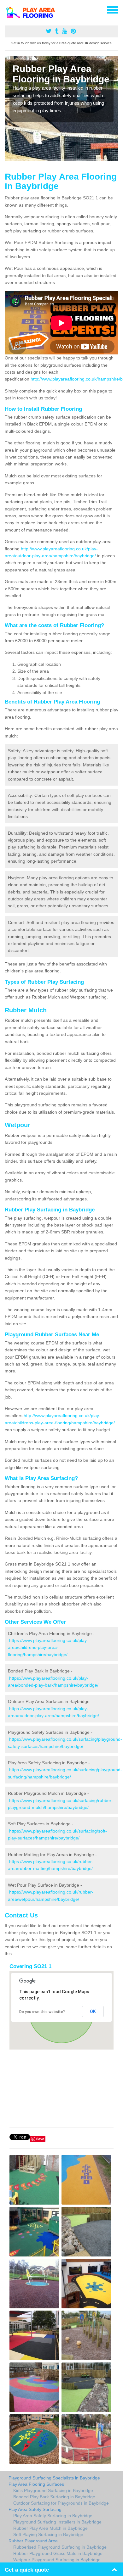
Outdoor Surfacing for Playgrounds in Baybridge (61, 2503)
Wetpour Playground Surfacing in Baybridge (57, 2560)
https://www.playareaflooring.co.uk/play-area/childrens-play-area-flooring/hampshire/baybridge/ (48, 1647)
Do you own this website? (42, 2012)
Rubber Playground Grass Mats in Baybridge (58, 2553)
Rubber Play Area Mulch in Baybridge (50, 2528)
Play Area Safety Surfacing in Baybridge (53, 2516)
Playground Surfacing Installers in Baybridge (57, 2522)
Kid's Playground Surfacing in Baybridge (53, 2490)
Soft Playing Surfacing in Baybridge (48, 2534)
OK (93, 2011)
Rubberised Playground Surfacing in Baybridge (60, 2547)
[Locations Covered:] (8, 9)
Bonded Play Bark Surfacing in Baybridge (54, 2497)
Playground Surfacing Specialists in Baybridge (54, 2478)
